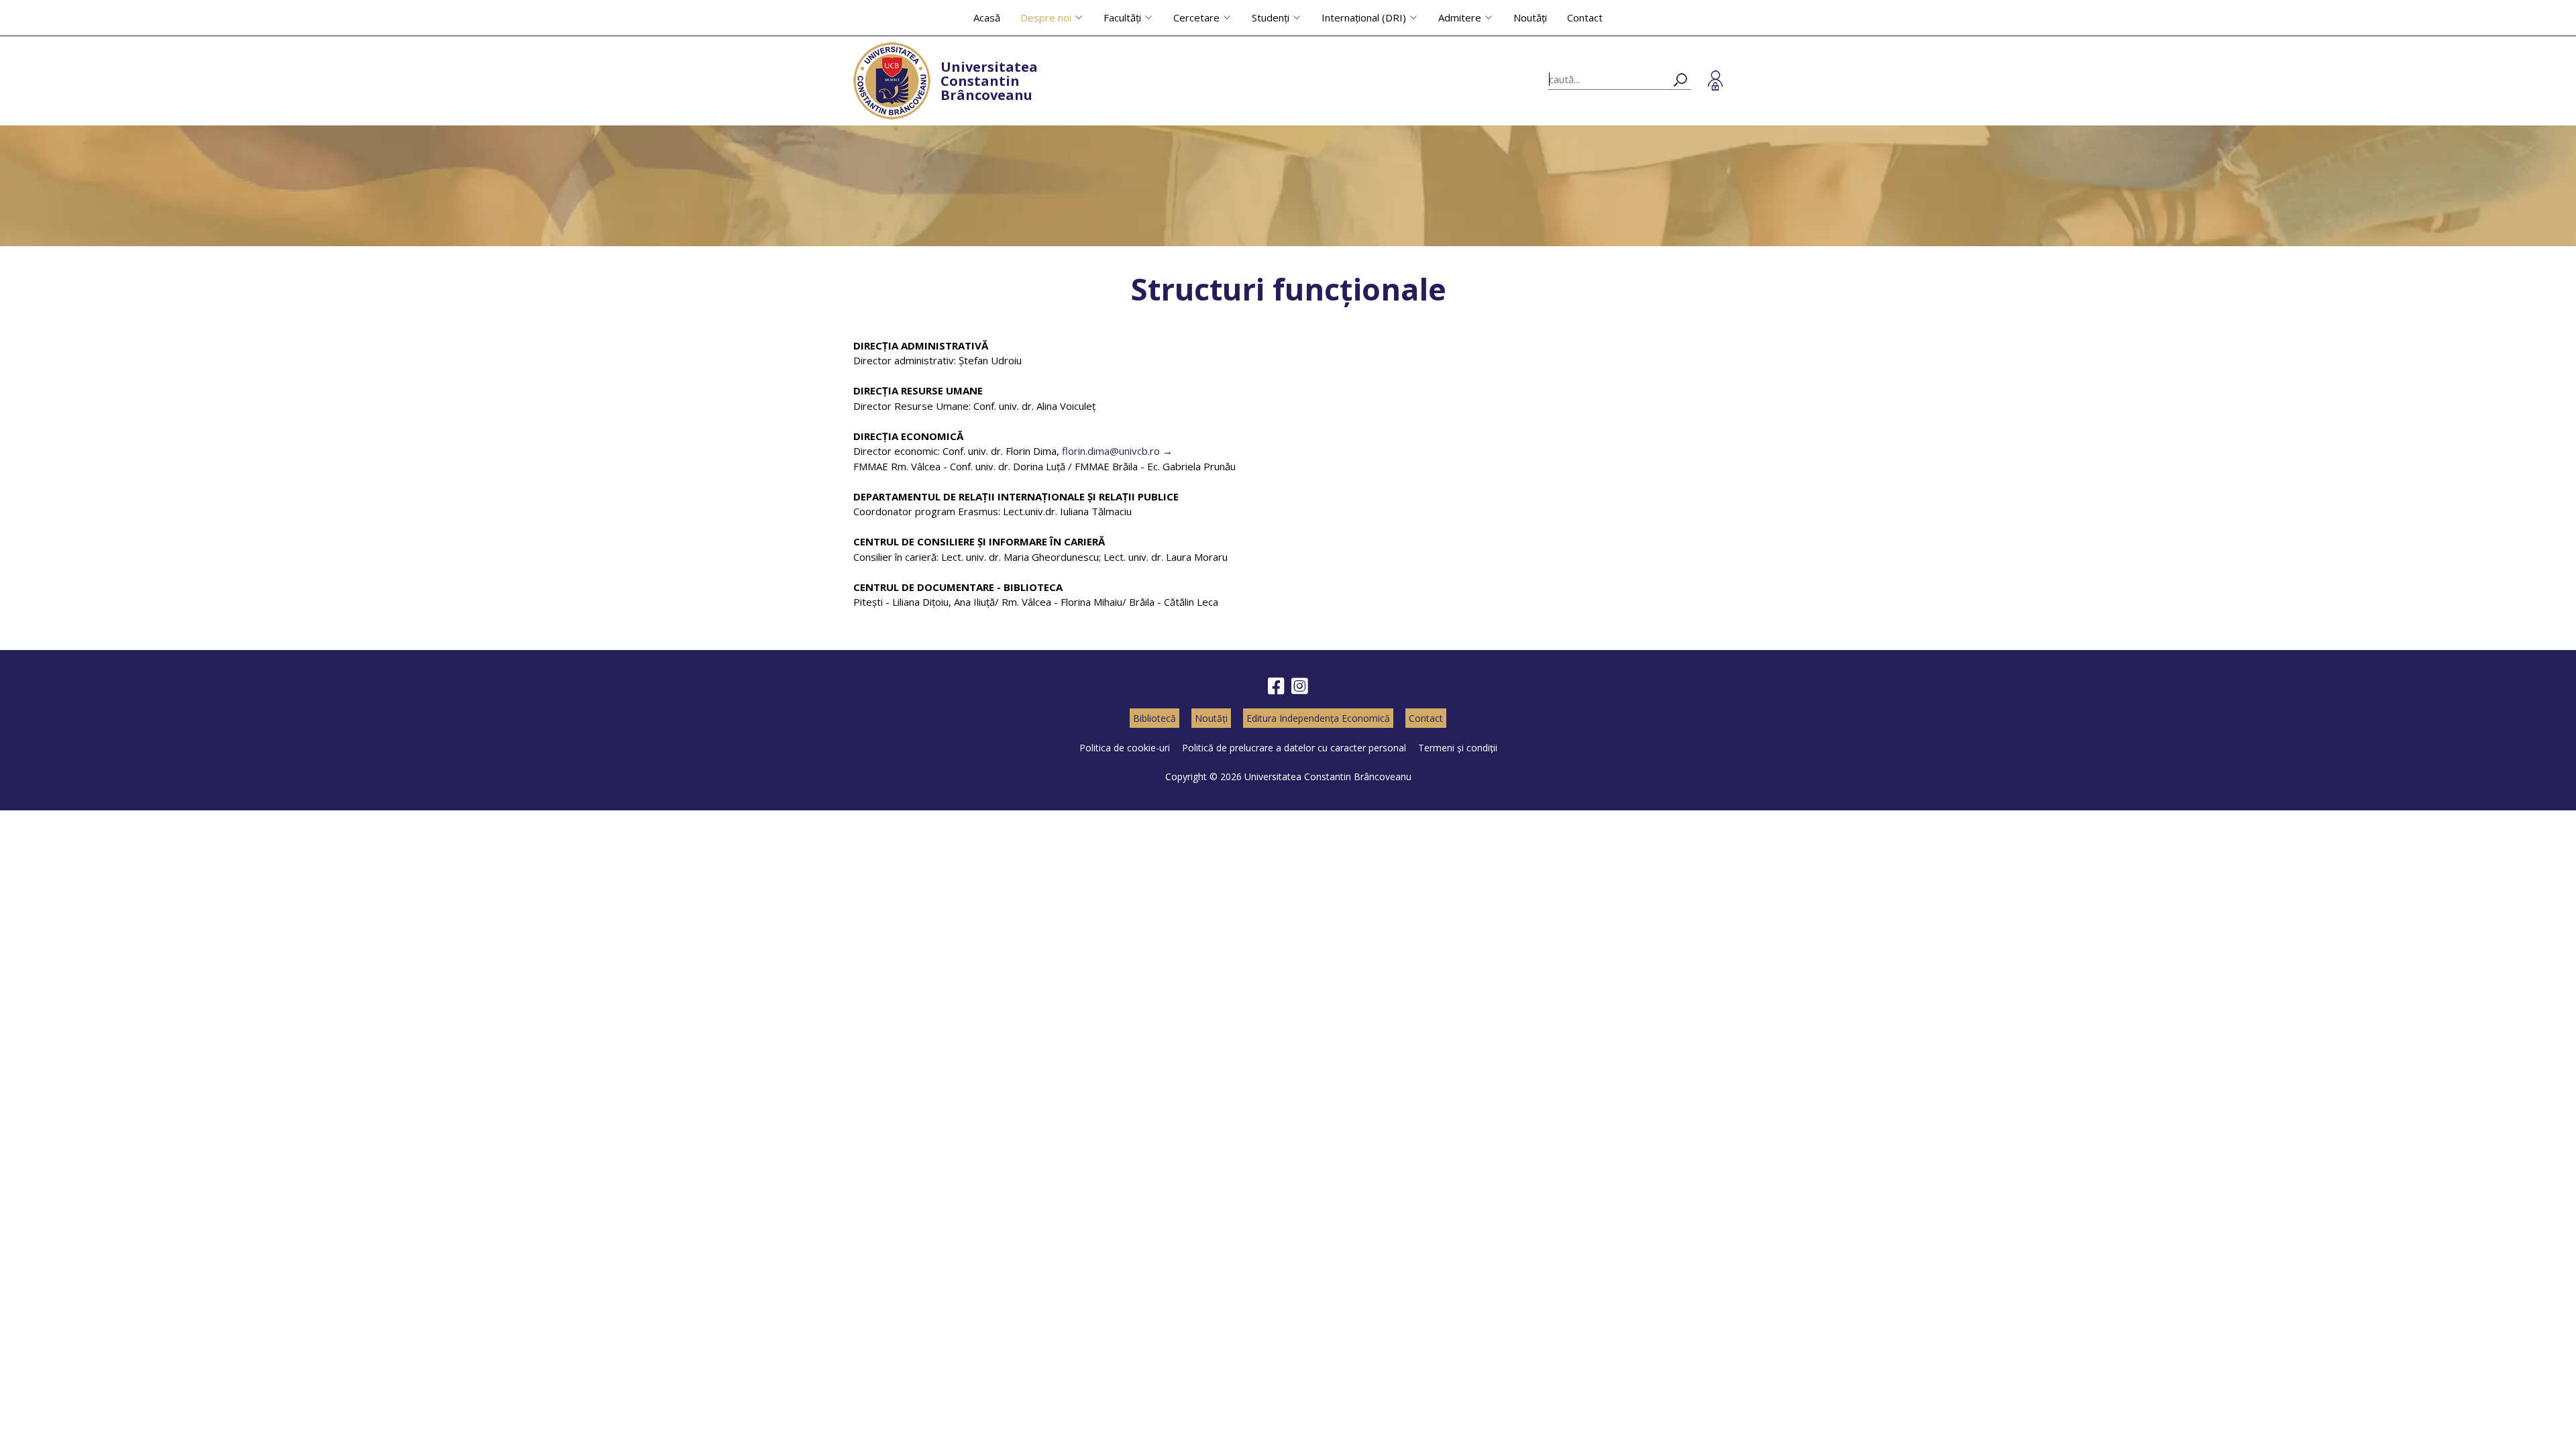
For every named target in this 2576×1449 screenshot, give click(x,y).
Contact (1585, 17)
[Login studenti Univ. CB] (1715, 80)
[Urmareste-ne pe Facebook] (1276, 687)
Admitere (1460, 17)
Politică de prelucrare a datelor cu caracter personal (1294, 748)
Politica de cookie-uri (1125, 748)
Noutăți (1530, 17)
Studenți (1271, 17)
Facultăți (1122, 17)
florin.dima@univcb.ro (1111, 451)
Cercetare (1196, 17)
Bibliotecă (1155, 718)
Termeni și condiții (1458, 748)
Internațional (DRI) (1364, 17)
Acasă (987, 17)
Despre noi (1046, 17)
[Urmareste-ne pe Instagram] (1300, 687)
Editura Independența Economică (1318, 718)
